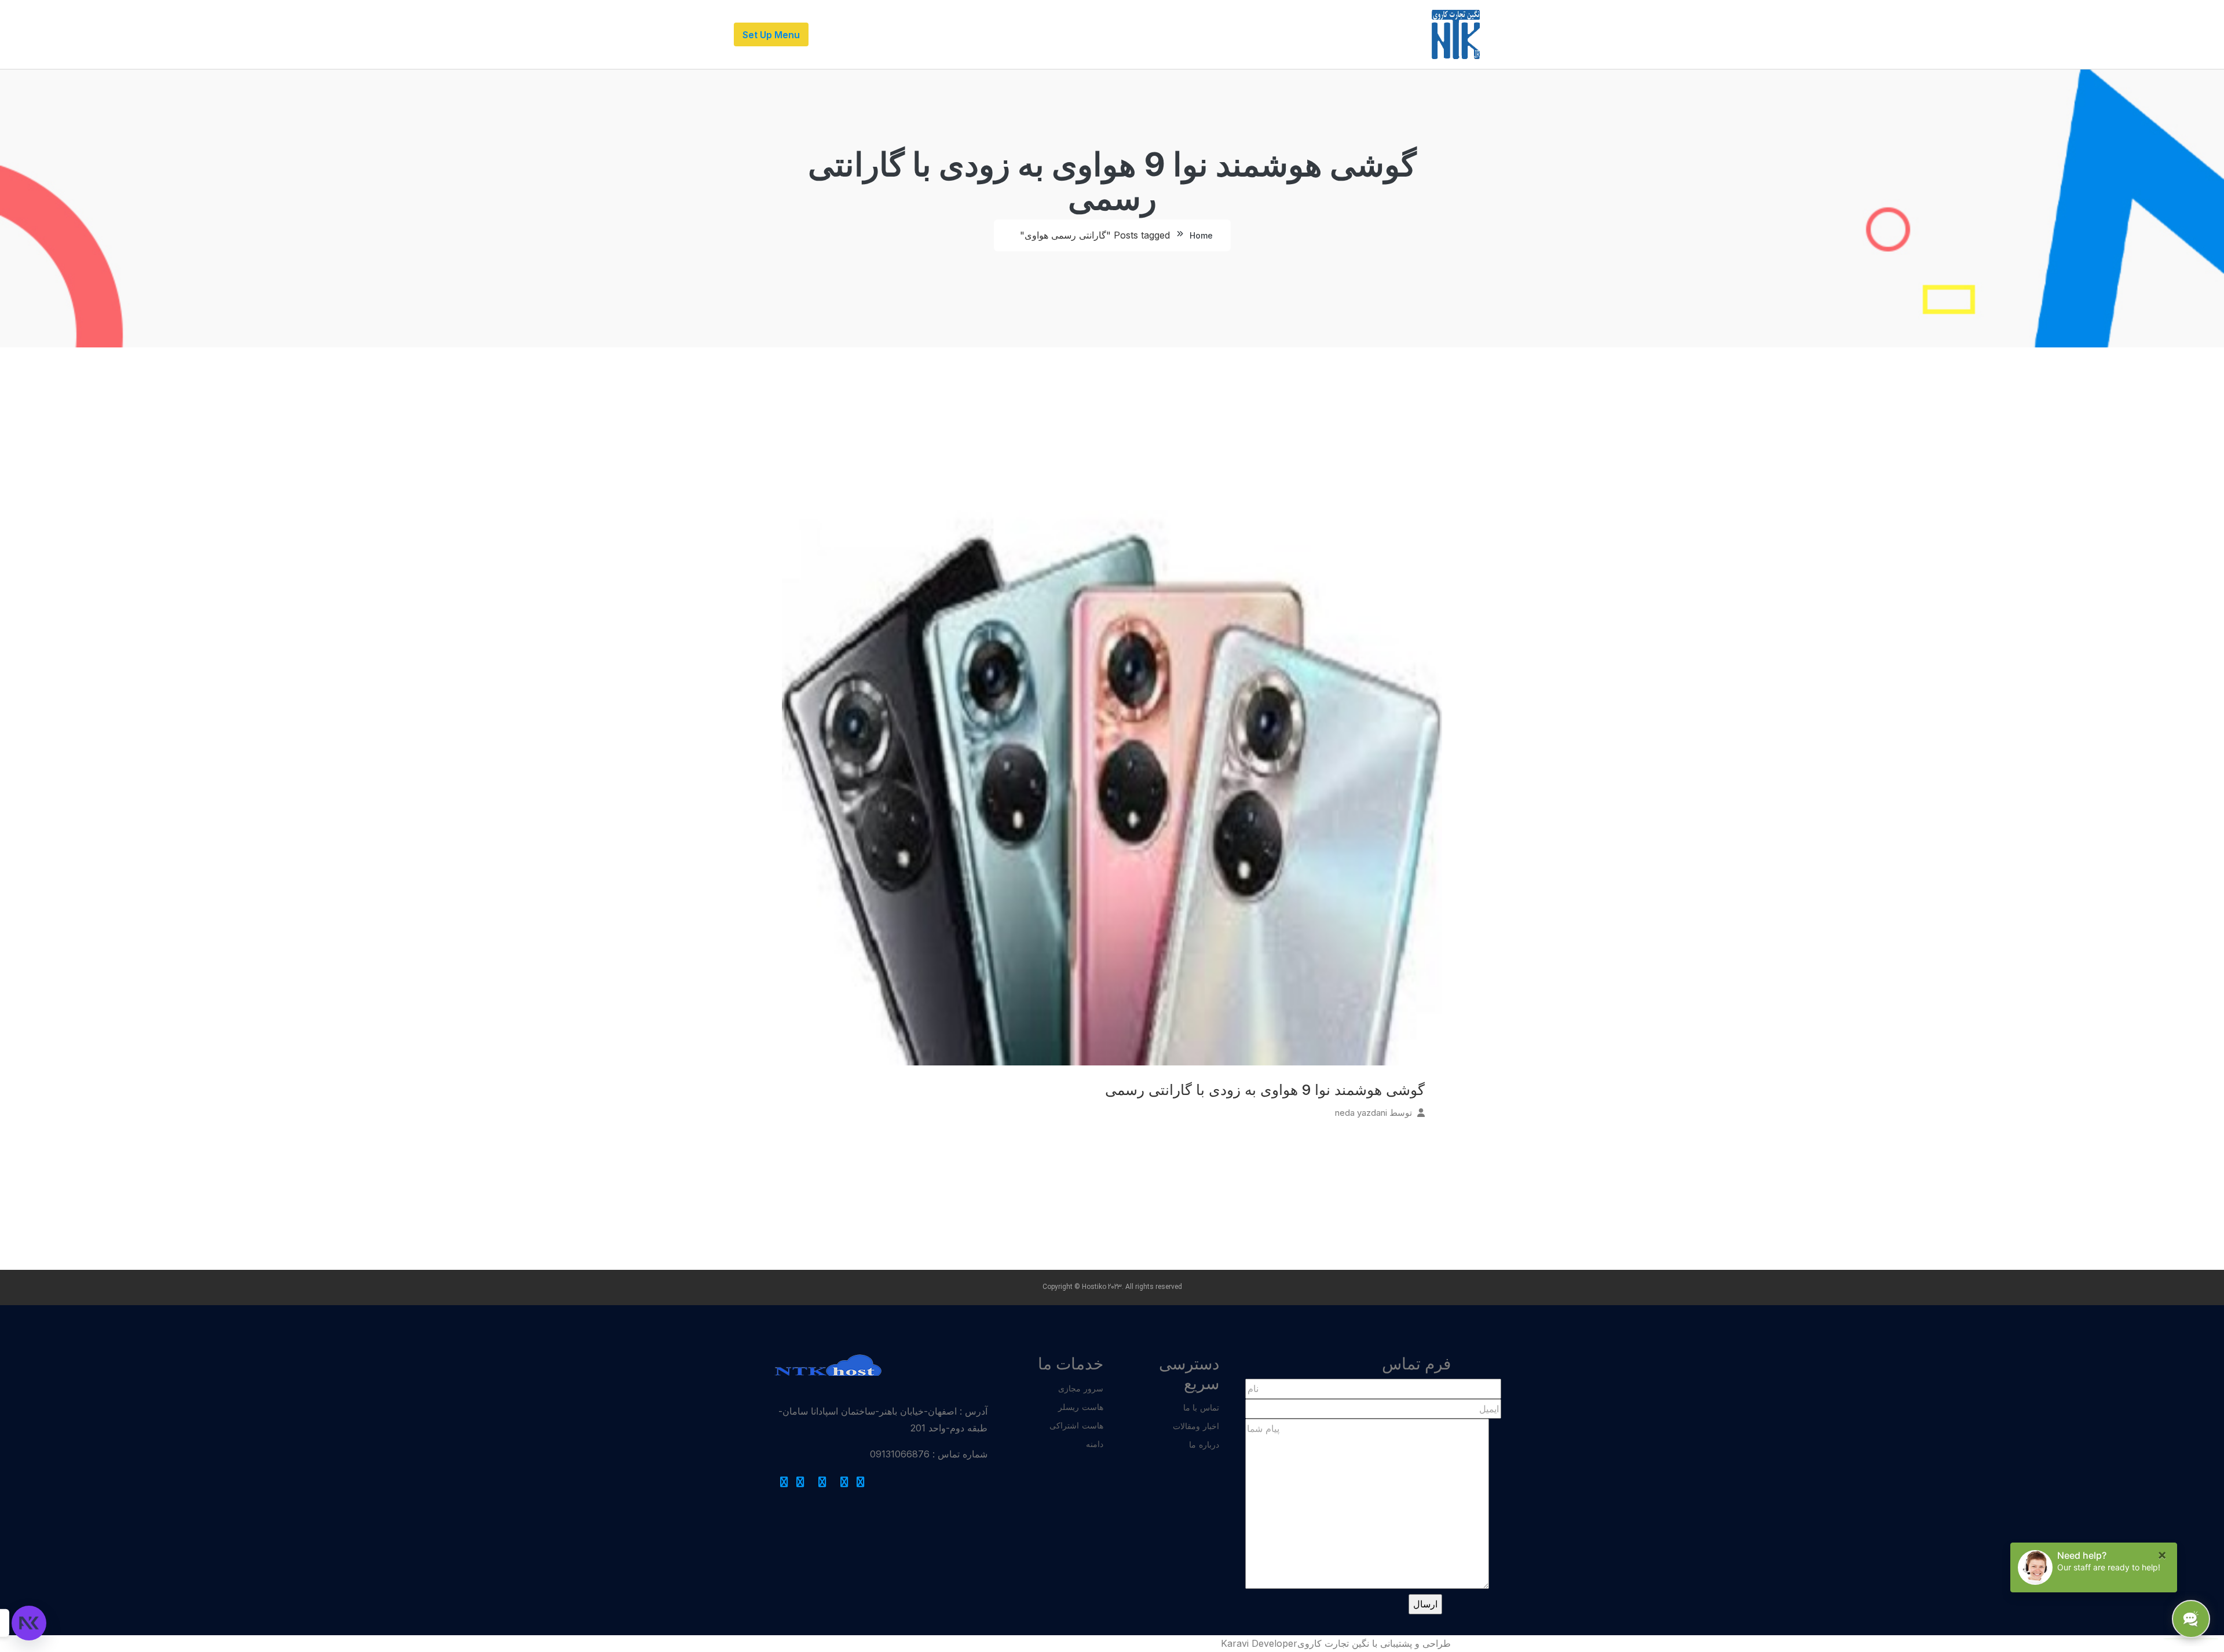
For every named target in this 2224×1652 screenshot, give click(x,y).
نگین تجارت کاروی (1333, 1643)
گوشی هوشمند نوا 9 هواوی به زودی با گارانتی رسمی (1265, 1090)
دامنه (1095, 1444)
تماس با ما (1201, 1407)
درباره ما (1204, 1444)
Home (1201, 235)
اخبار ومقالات (1196, 1426)
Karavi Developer (1259, 1643)
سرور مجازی (1081, 1388)
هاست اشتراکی (1076, 1425)
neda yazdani (1361, 1113)
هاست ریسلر (1081, 1407)
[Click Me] (861, 1482)
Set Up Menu (771, 35)
